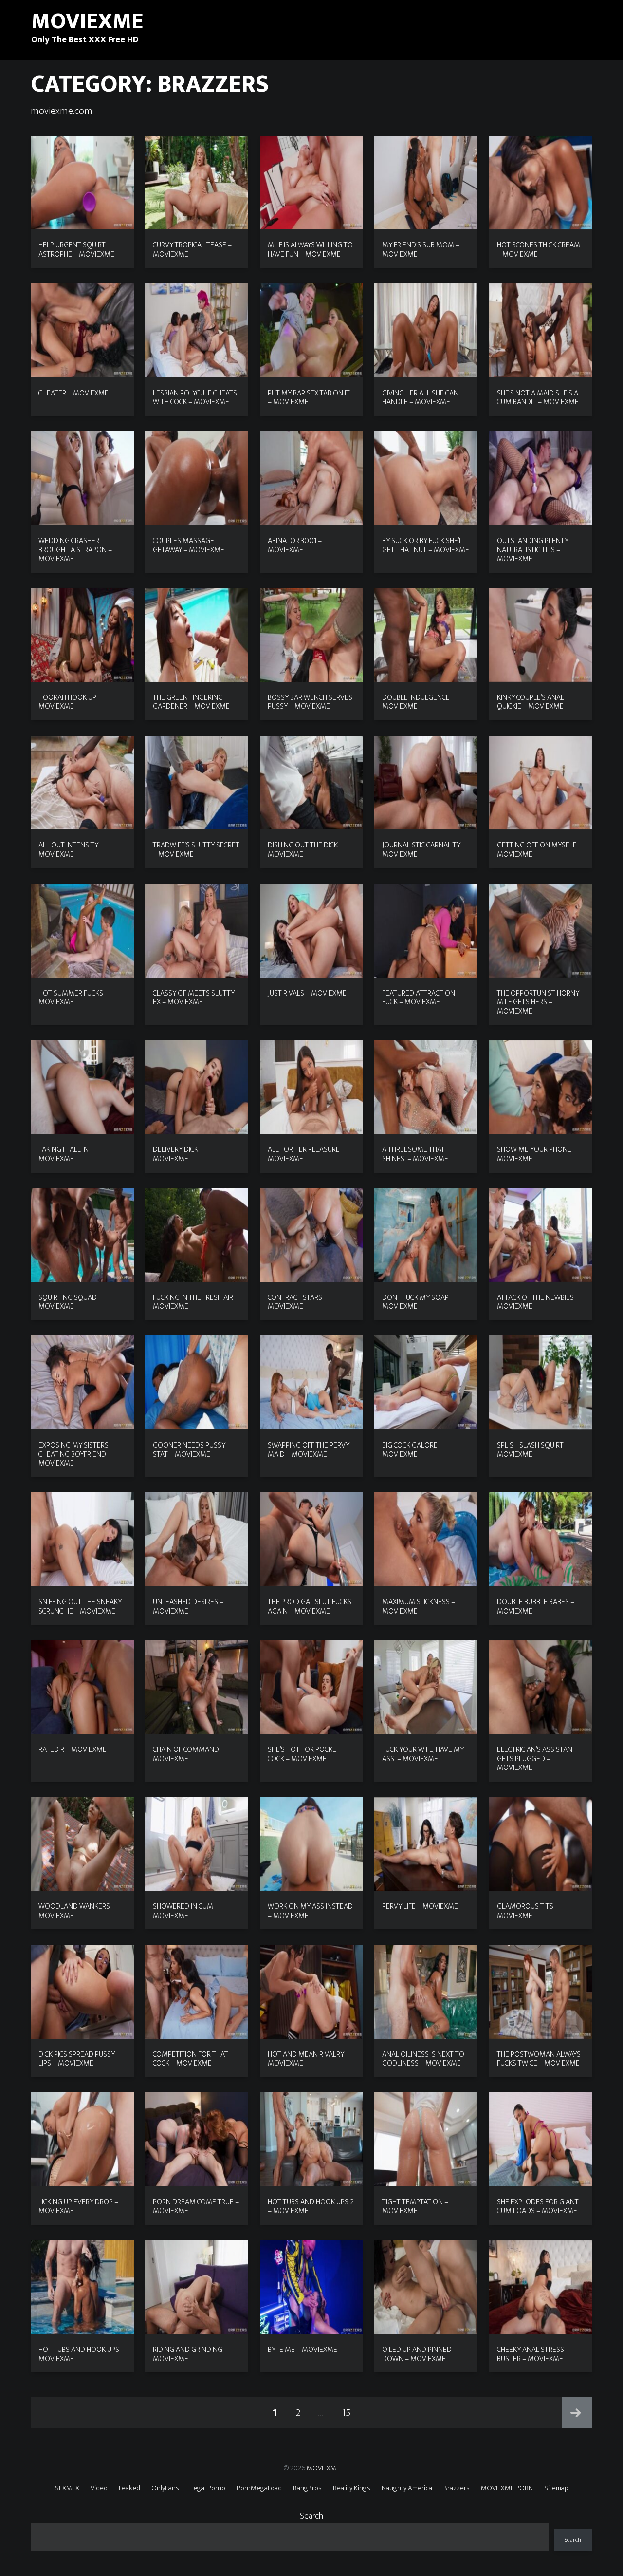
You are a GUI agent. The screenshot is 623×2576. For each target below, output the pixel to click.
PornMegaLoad (259, 2488)
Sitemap (556, 2488)
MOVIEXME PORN (507, 2488)
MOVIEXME (323, 2468)
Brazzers (457, 2488)
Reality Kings (352, 2488)
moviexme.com (62, 111)
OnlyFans (165, 2488)
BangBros (307, 2488)
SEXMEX (67, 2488)
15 (350, 2412)
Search (311, 2516)
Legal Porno (208, 2488)
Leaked (129, 2488)
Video (99, 2488)
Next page (577, 2413)
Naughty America (407, 2488)
